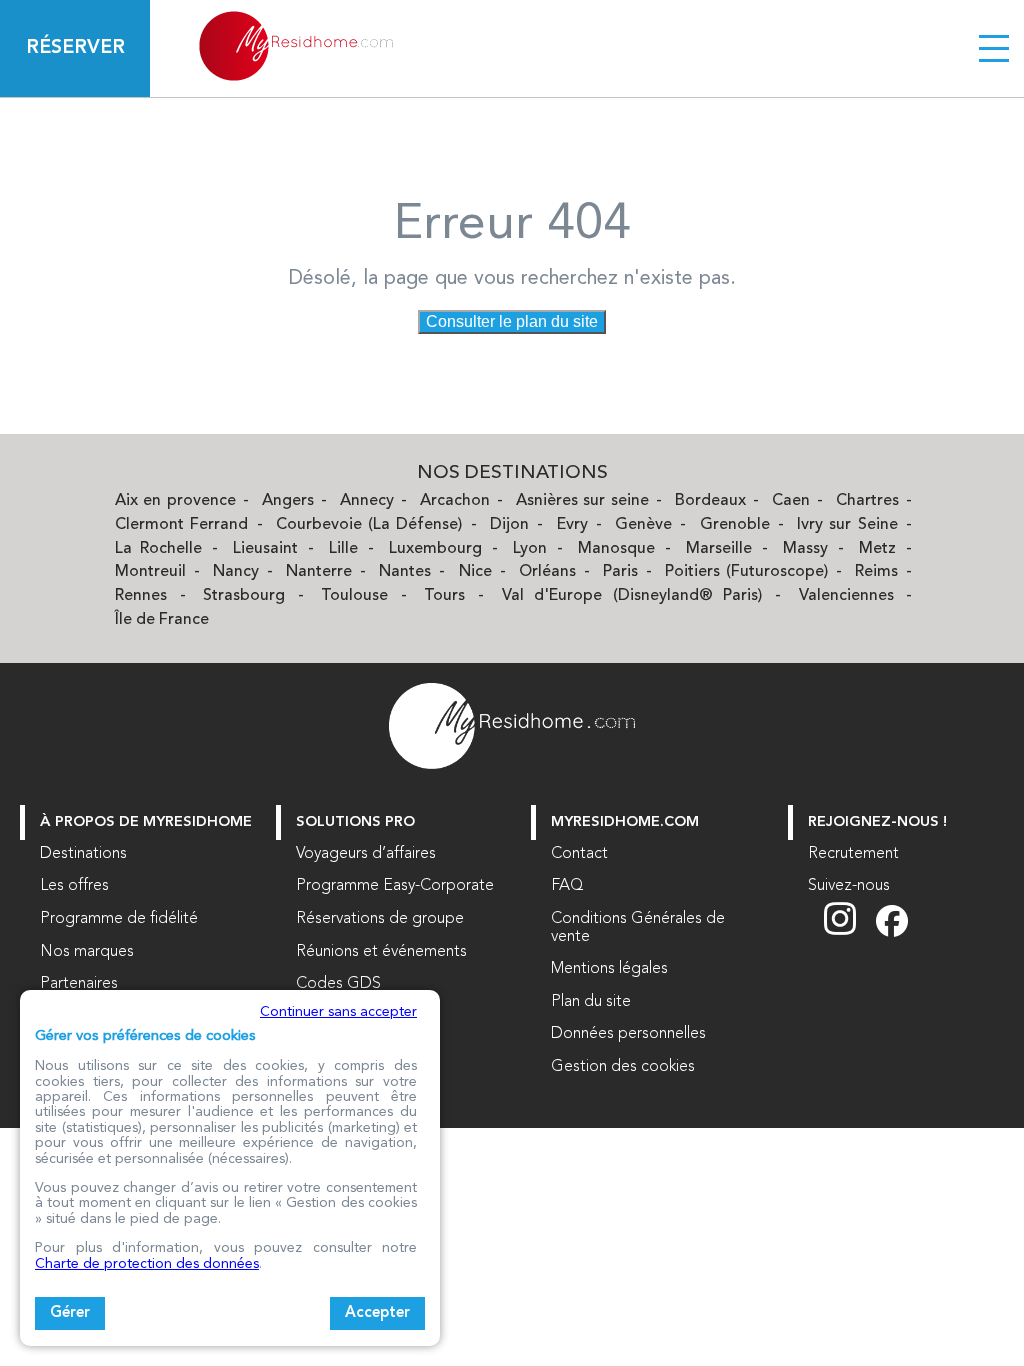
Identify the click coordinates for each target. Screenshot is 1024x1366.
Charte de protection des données (147, 1264)
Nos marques (87, 952)
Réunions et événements (381, 952)
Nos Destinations (512, 473)
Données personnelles (628, 1034)
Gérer (70, 1313)
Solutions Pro (355, 822)
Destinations (83, 854)
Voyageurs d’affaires (366, 854)
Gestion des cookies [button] (623, 1067)
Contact (579, 854)
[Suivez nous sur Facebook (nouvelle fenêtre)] (892, 933)
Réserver (75, 48)
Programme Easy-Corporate (395, 886)
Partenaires (79, 984)
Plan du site (591, 1002)
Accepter (377, 1313)
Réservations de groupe (380, 919)
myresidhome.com (625, 822)
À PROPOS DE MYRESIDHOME (146, 822)
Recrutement (853, 854)
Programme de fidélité (119, 919)
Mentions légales (609, 969)
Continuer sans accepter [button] (338, 1012)
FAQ (567, 886)
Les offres (74, 886)
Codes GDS (338, 984)
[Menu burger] (994, 48)
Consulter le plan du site (512, 321)
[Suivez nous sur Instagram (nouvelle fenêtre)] (850, 933)
